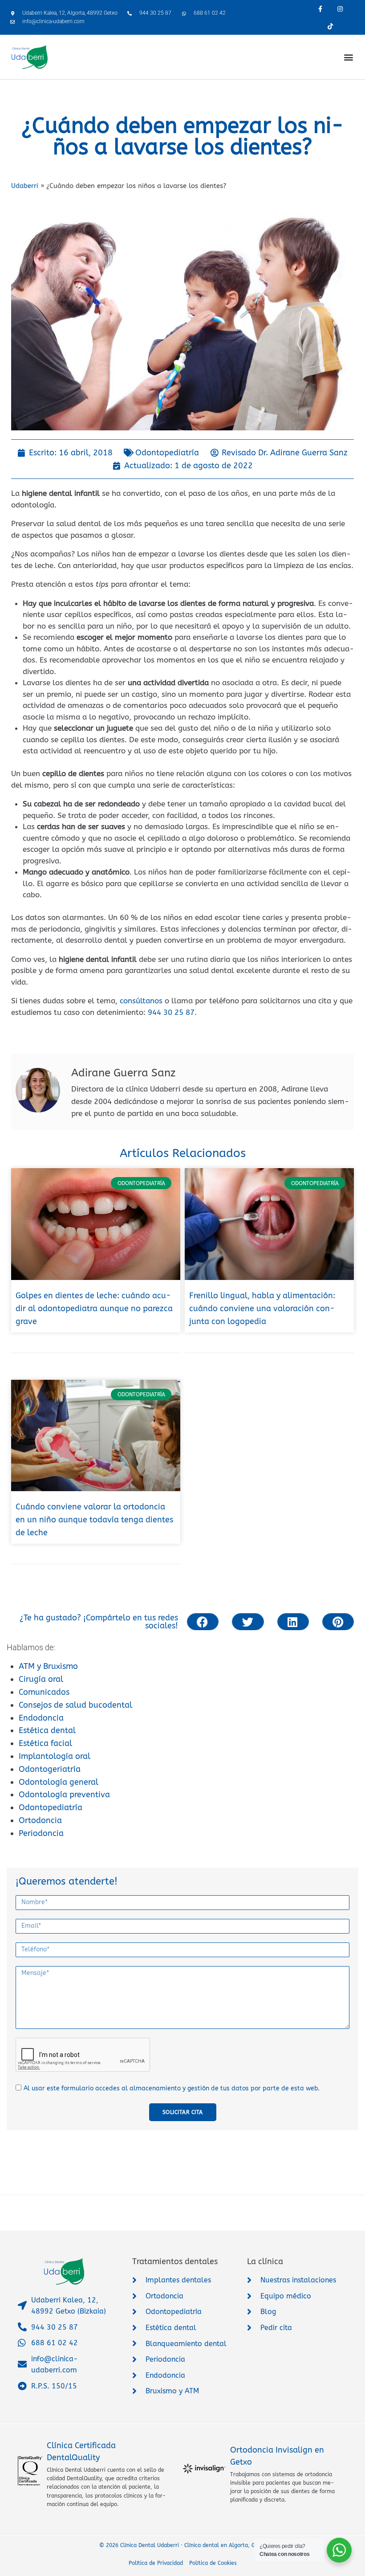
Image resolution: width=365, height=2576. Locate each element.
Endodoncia (41, 1718)
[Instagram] (340, 9)
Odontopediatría (51, 1807)
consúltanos (141, 1001)
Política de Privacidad (156, 2563)
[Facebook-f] (320, 9)
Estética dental (47, 1730)
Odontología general (59, 1782)
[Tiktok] (330, 26)
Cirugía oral (41, 1679)
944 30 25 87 (171, 1012)
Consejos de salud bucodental (75, 1705)
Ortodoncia (40, 1820)
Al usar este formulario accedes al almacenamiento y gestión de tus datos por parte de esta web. (172, 2088)
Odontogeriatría (50, 1769)
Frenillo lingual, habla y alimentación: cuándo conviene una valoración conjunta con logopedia (262, 1308)
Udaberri (25, 186)
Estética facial (45, 1743)
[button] (349, 57)
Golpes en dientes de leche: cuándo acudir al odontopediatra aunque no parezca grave (94, 1308)
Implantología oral (55, 1756)
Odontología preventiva (64, 1795)
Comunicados (44, 1692)
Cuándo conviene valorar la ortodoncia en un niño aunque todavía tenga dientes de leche (94, 1520)
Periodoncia (41, 1833)
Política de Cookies (213, 2563)
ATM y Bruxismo (48, 1666)
